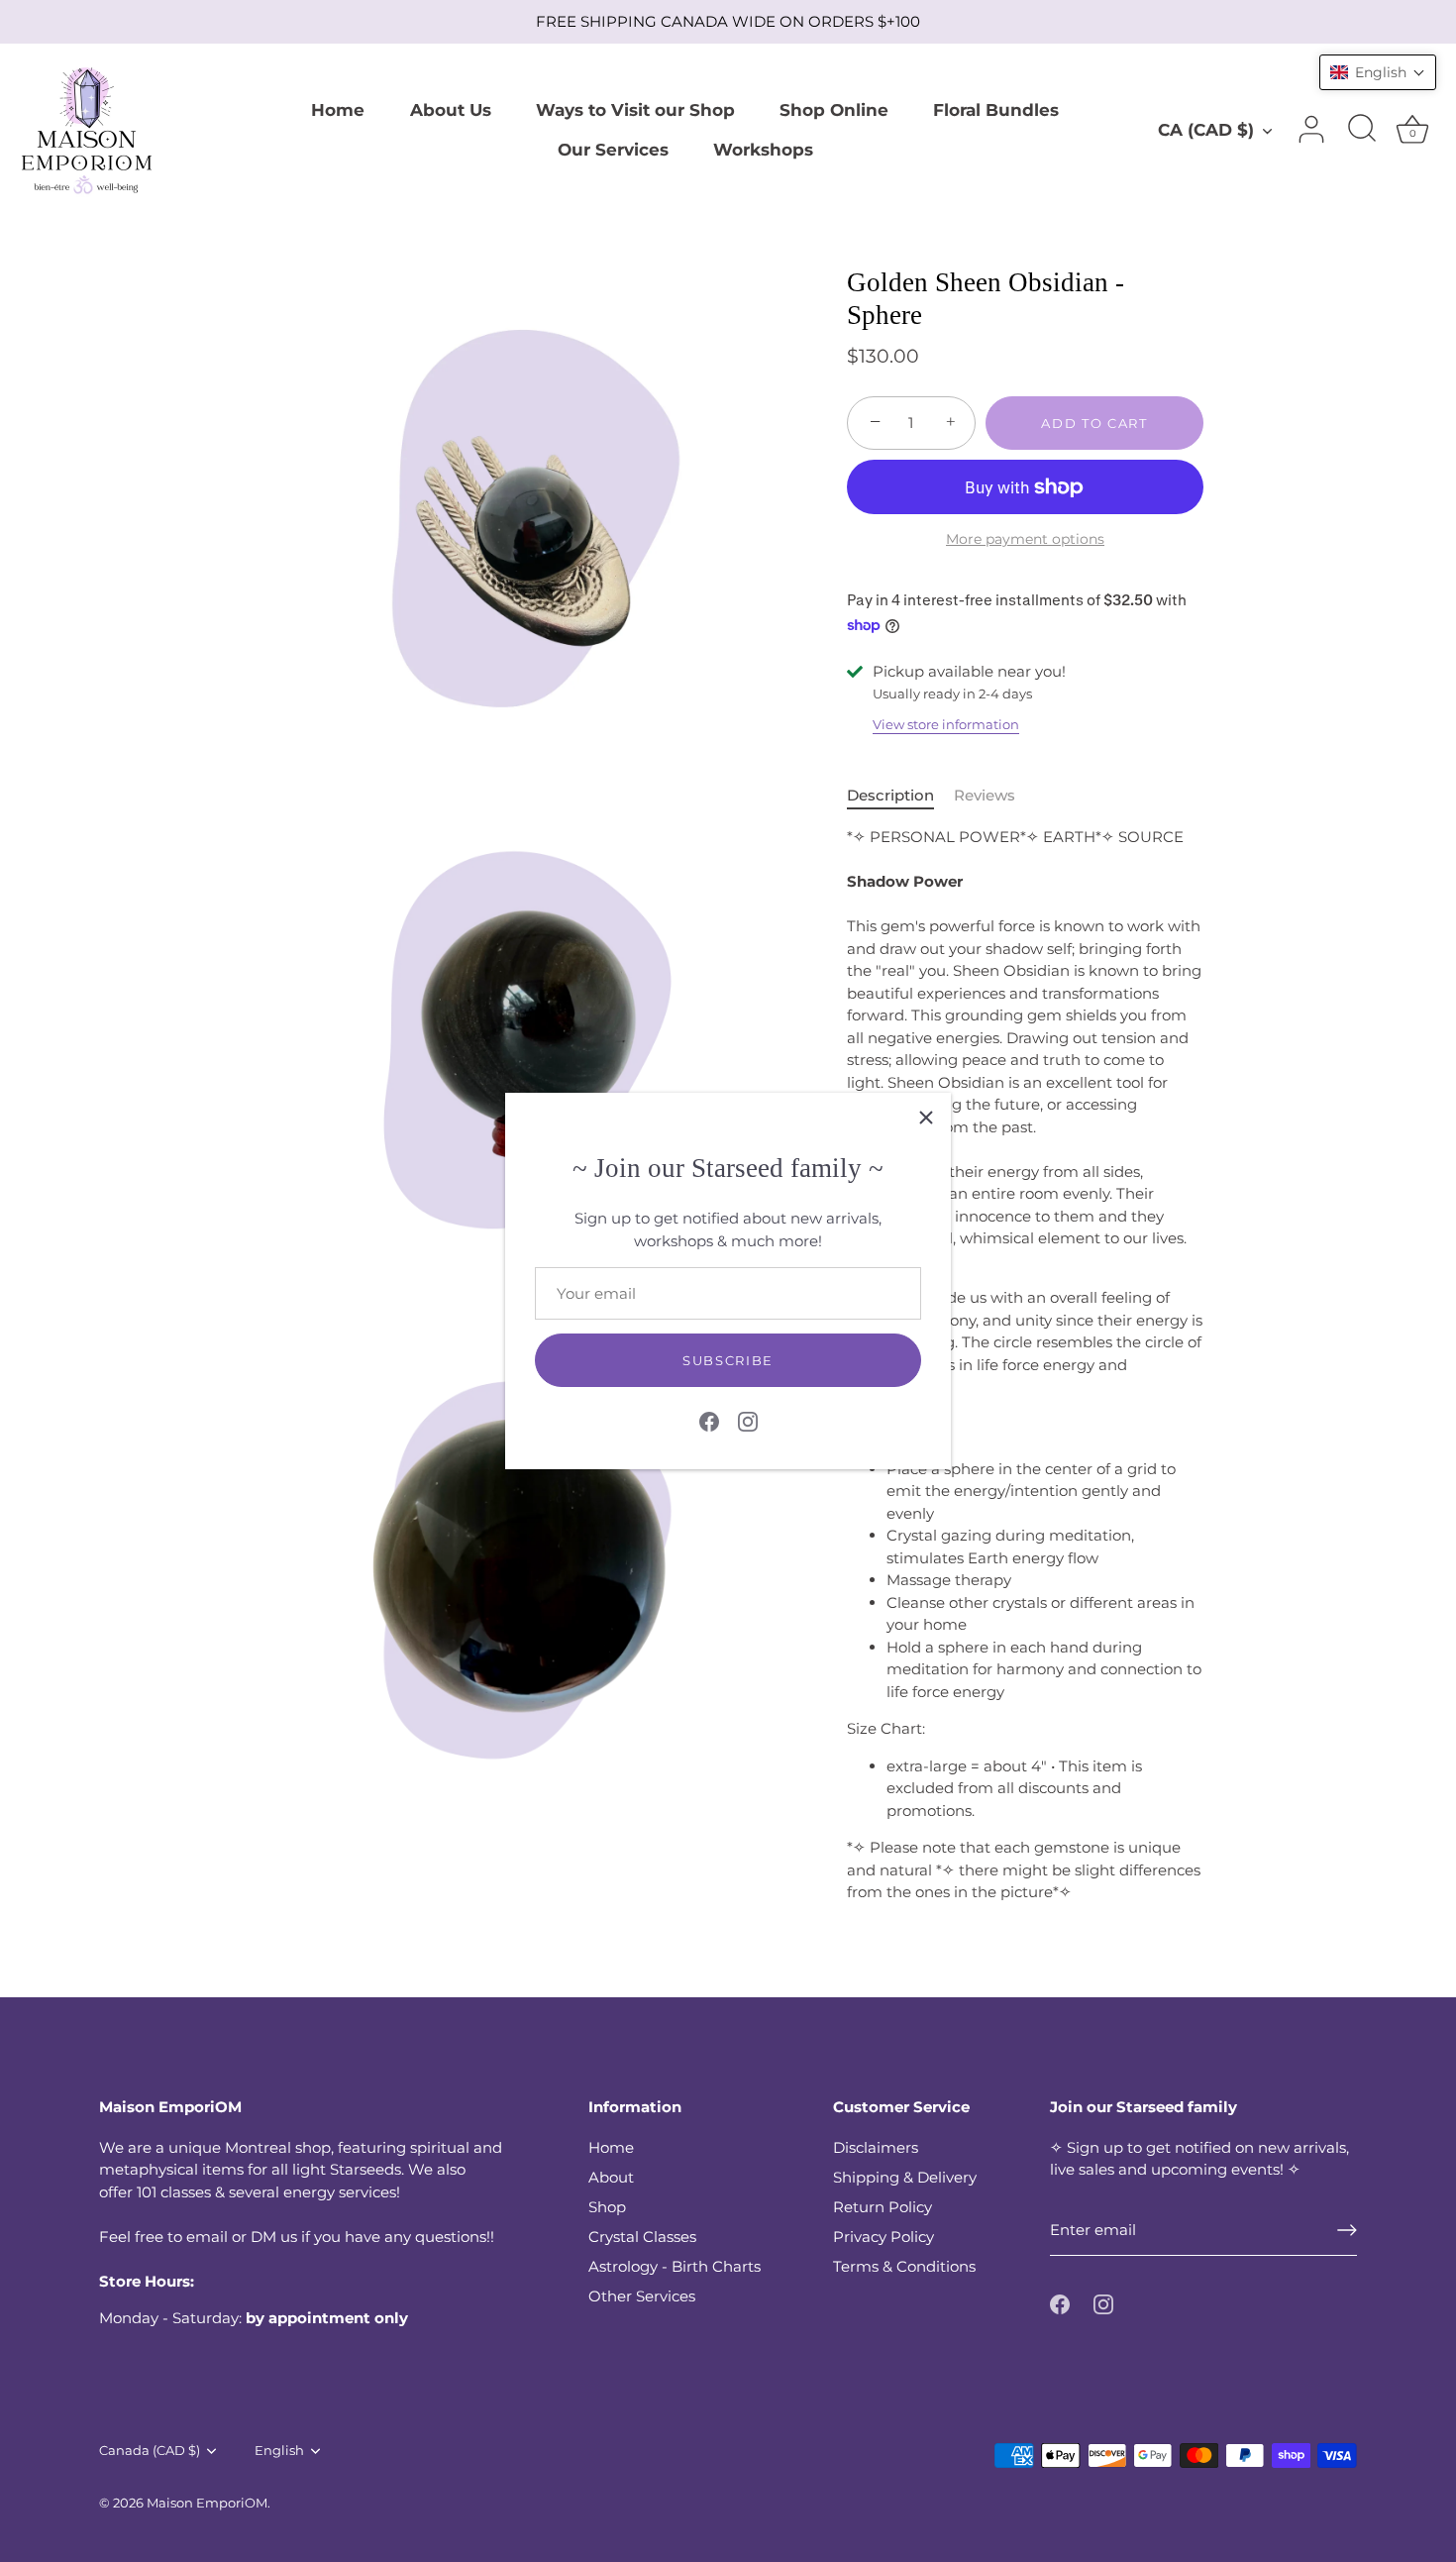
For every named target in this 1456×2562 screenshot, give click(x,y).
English (279, 2451)
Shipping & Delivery (905, 2177)
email (207, 2237)
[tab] (900, 796)
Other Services (642, 2296)
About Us (451, 109)
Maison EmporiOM (207, 2503)
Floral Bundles (996, 109)
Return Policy (883, 2207)
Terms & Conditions (904, 2266)
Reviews (985, 795)
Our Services (613, 149)
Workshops (763, 149)
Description (890, 795)
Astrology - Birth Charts (675, 2266)
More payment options (1025, 539)
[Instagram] (748, 1420)
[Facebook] (709, 1420)
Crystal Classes (642, 2237)
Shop (607, 2207)
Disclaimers (876, 2147)
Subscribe (728, 1360)
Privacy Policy (884, 2237)
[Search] (1362, 130)
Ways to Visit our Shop (635, 109)
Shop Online (834, 109)
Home (338, 109)
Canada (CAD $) (150, 2451)
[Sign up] (1347, 2230)
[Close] (926, 1118)
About (611, 2177)
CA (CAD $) (1206, 129)
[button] (1378, 72)
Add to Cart (1094, 423)
